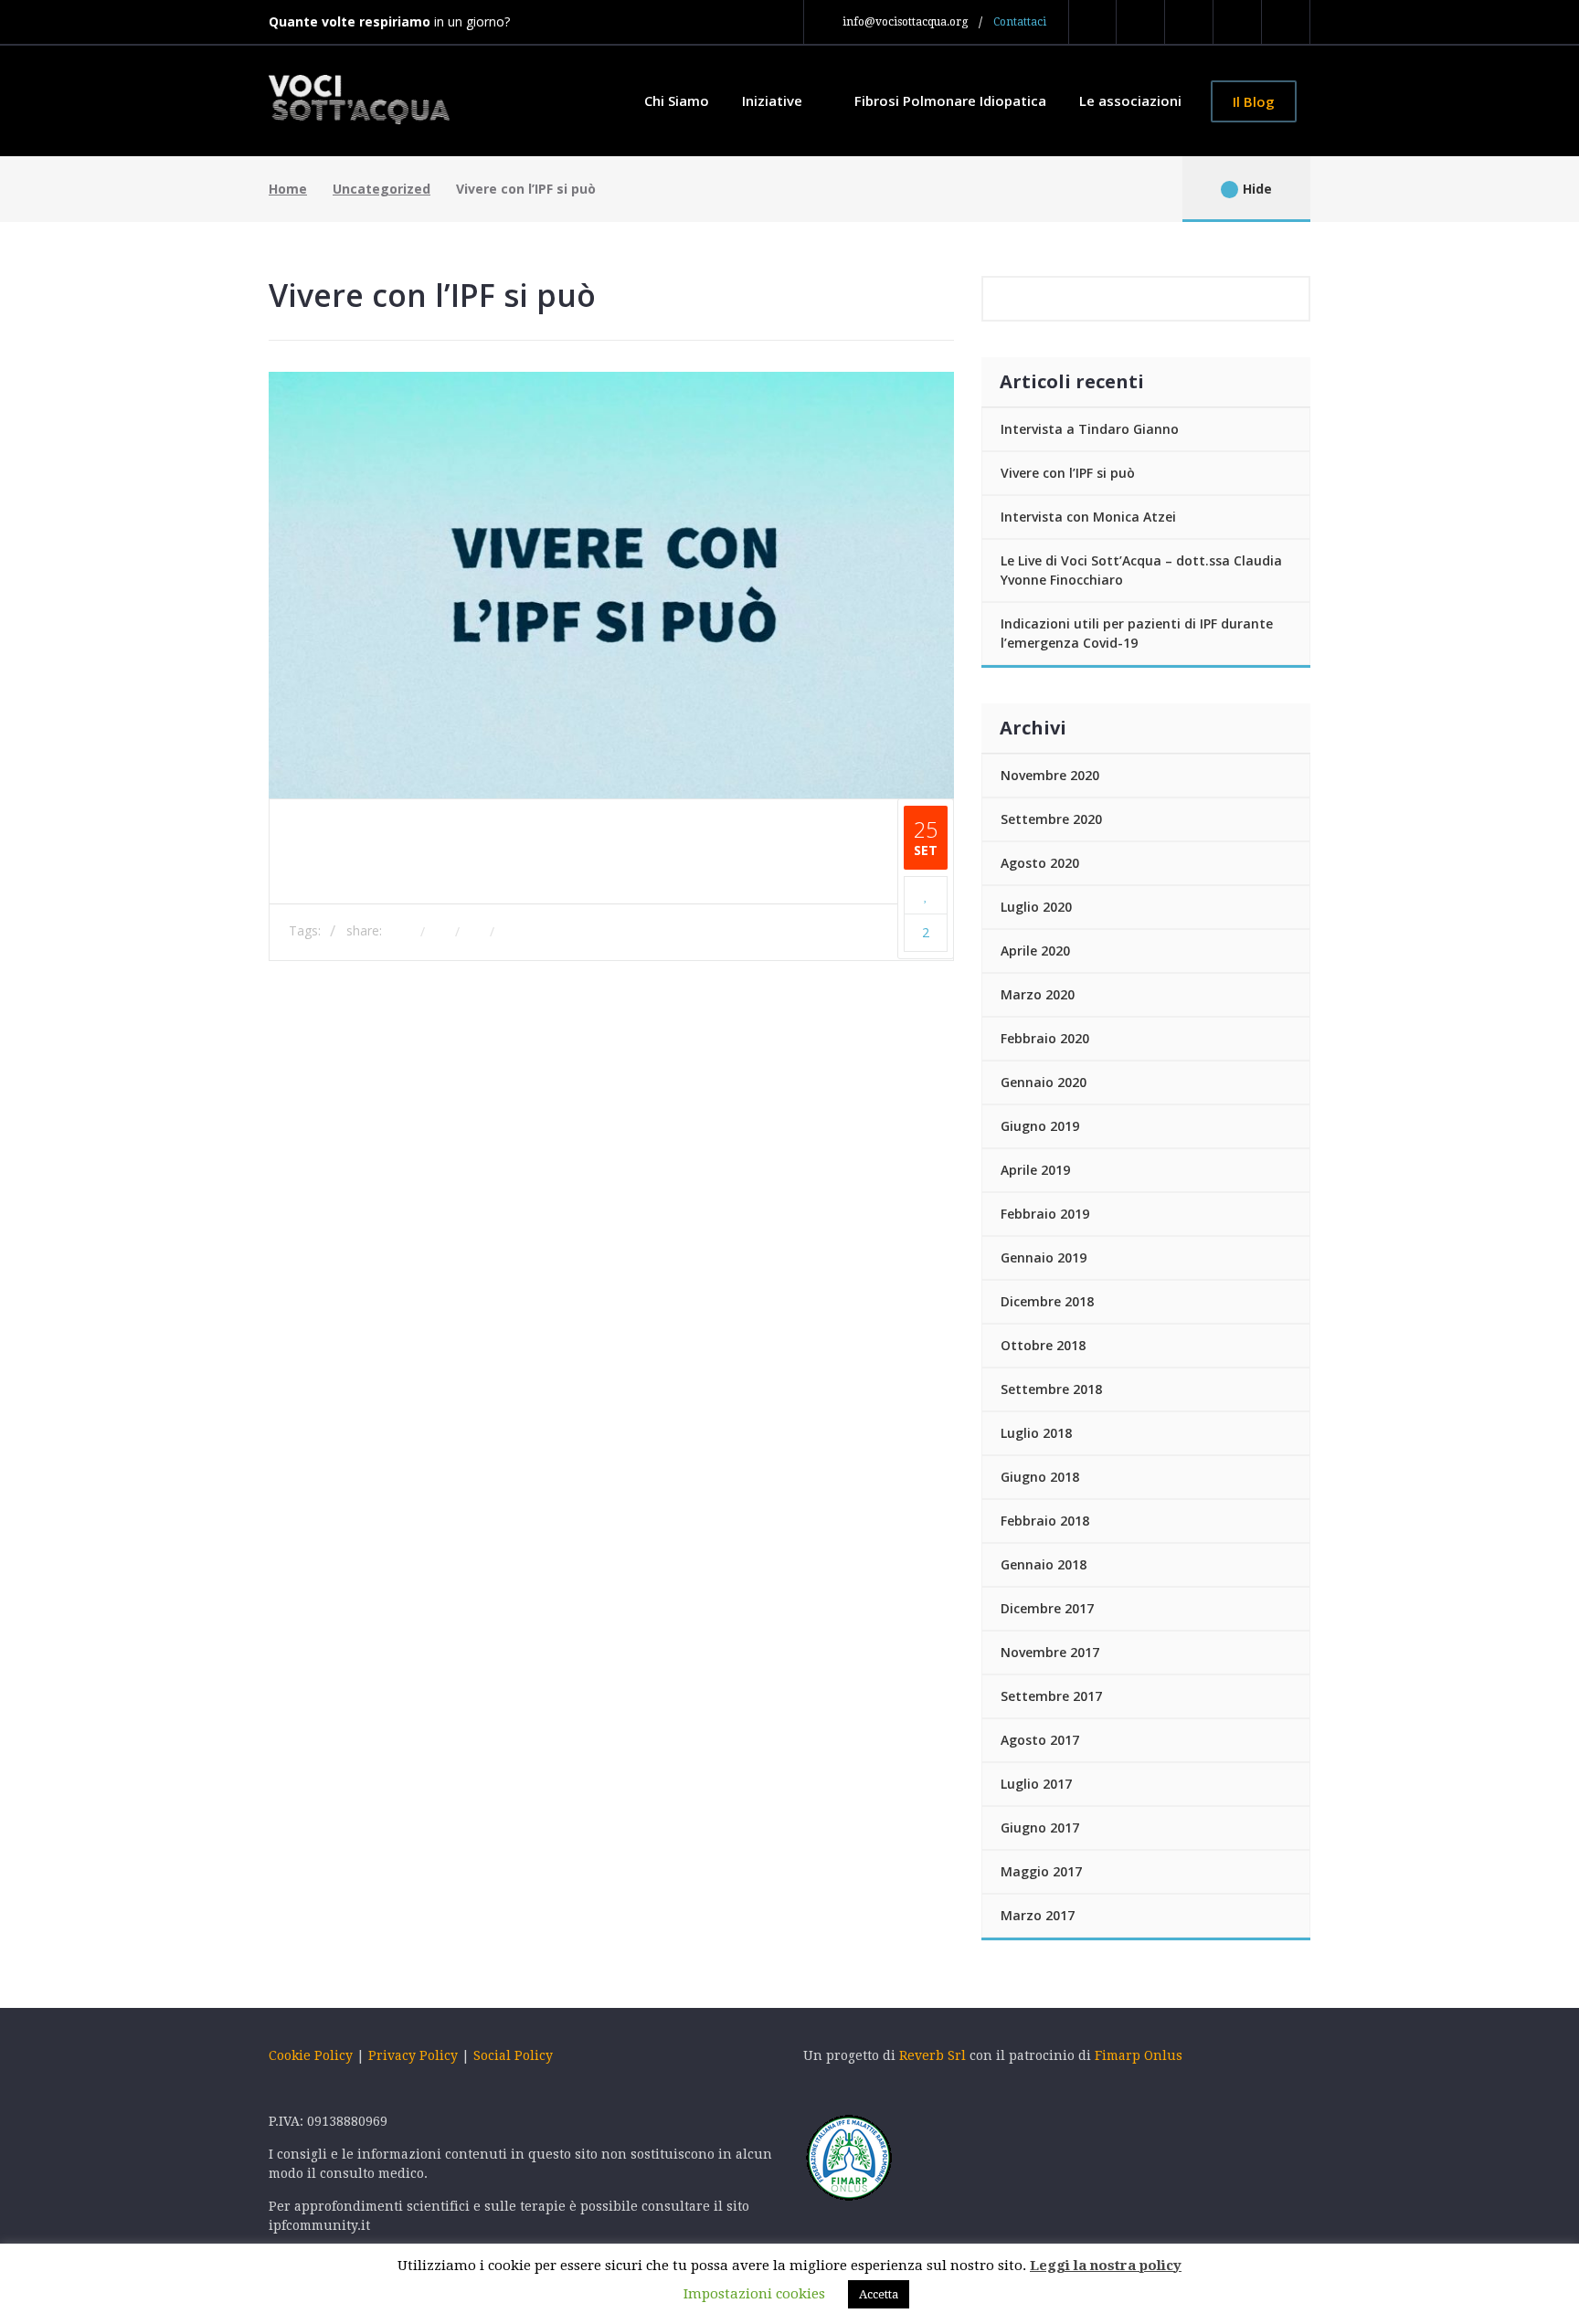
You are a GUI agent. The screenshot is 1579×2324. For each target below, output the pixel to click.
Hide (1257, 189)
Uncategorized (382, 189)
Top (209, 1923)
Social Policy (513, 2055)
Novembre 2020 (1050, 775)
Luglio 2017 (1036, 1784)
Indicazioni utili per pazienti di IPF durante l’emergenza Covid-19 (1137, 633)
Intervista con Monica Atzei (1088, 517)
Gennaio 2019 (1044, 1257)
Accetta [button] (879, 2294)
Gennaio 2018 (1044, 1564)
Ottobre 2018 (1043, 1345)
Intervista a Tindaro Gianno (1090, 429)
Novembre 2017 (1050, 1652)
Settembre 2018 (1051, 1389)
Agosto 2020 (1040, 863)
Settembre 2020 (1051, 819)
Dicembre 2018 (1047, 1301)
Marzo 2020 (1038, 994)
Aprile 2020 (1035, 951)
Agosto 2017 (1040, 1740)
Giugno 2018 (1040, 1477)
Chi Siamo (677, 100)
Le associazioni (1130, 100)
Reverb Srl (934, 2055)
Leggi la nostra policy (1106, 2266)
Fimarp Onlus (1139, 2055)
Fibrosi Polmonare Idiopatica (950, 100)
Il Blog (1254, 101)
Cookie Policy (311, 2055)
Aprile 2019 (1035, 1170)
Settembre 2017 (1051, 1696)
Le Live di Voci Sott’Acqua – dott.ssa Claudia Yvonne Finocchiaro (1141, 570)
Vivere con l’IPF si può (1068, 473)
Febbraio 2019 (1045, 1214)
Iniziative (774, 100)
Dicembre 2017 (1047, 1608)
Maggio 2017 (1041, 1871)
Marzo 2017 (1038, 1915)
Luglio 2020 (1036, 907)
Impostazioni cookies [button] (754, 2294)
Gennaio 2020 (1044, 1082)
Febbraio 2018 (1045, 1521)
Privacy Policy (413, 2055)
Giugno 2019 (1040, 1126)
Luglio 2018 (1036, 1433)
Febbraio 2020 (1045, 1038)
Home (288, 189)
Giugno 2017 (1040, 1828)
